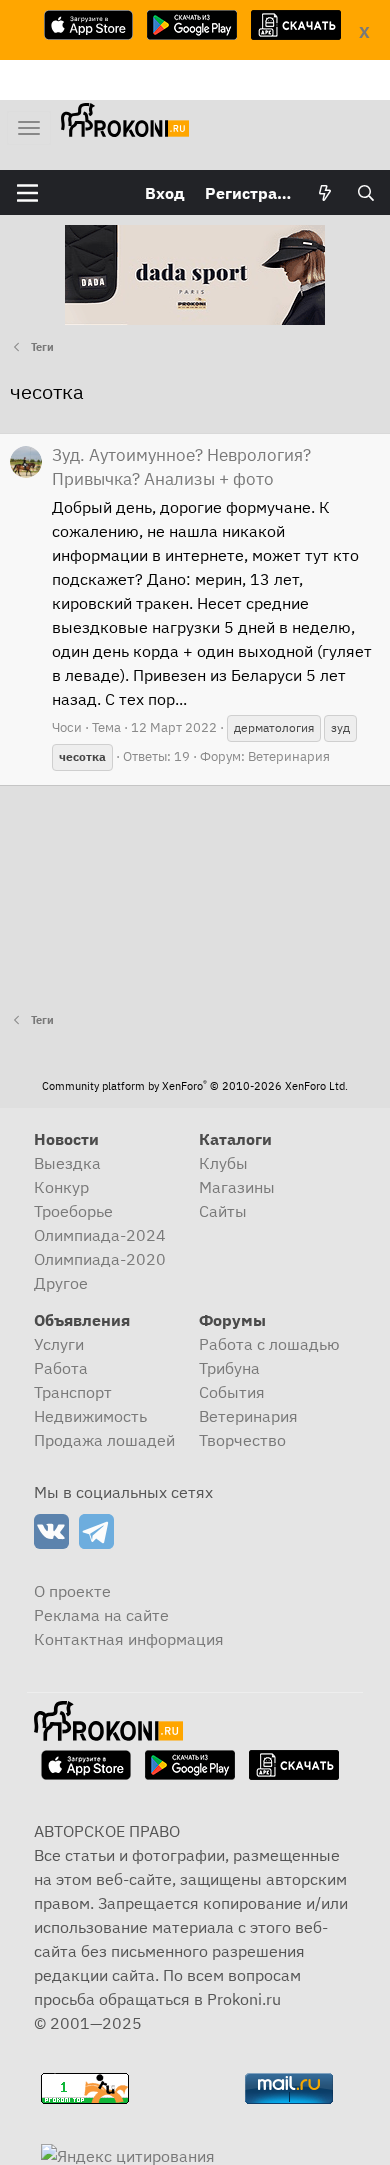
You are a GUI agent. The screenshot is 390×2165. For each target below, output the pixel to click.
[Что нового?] (325, 193)
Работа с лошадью (269, 1344)
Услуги (59, 1344)
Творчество (242, 1440)
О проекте (72, 1591)
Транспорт (73, 1392)
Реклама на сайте (101, 1615)
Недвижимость (90, 1416)
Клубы (223, 1163)
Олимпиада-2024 (100, 1235)
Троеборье (73, 1211)
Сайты (223, 1211)
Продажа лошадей (104, 1440)
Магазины (237, 1187)
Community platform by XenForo (195, 1086)
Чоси (67, 727)
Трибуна (229, 1368)
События (232, 1392)
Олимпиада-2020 (100, 1259)
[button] (27, 193)
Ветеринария (289, 756)
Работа (61, 1368)
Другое (61, 1283)
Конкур (61, 1187)
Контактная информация (129, 1639)
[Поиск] (365, 193)
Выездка (67, 1163)
